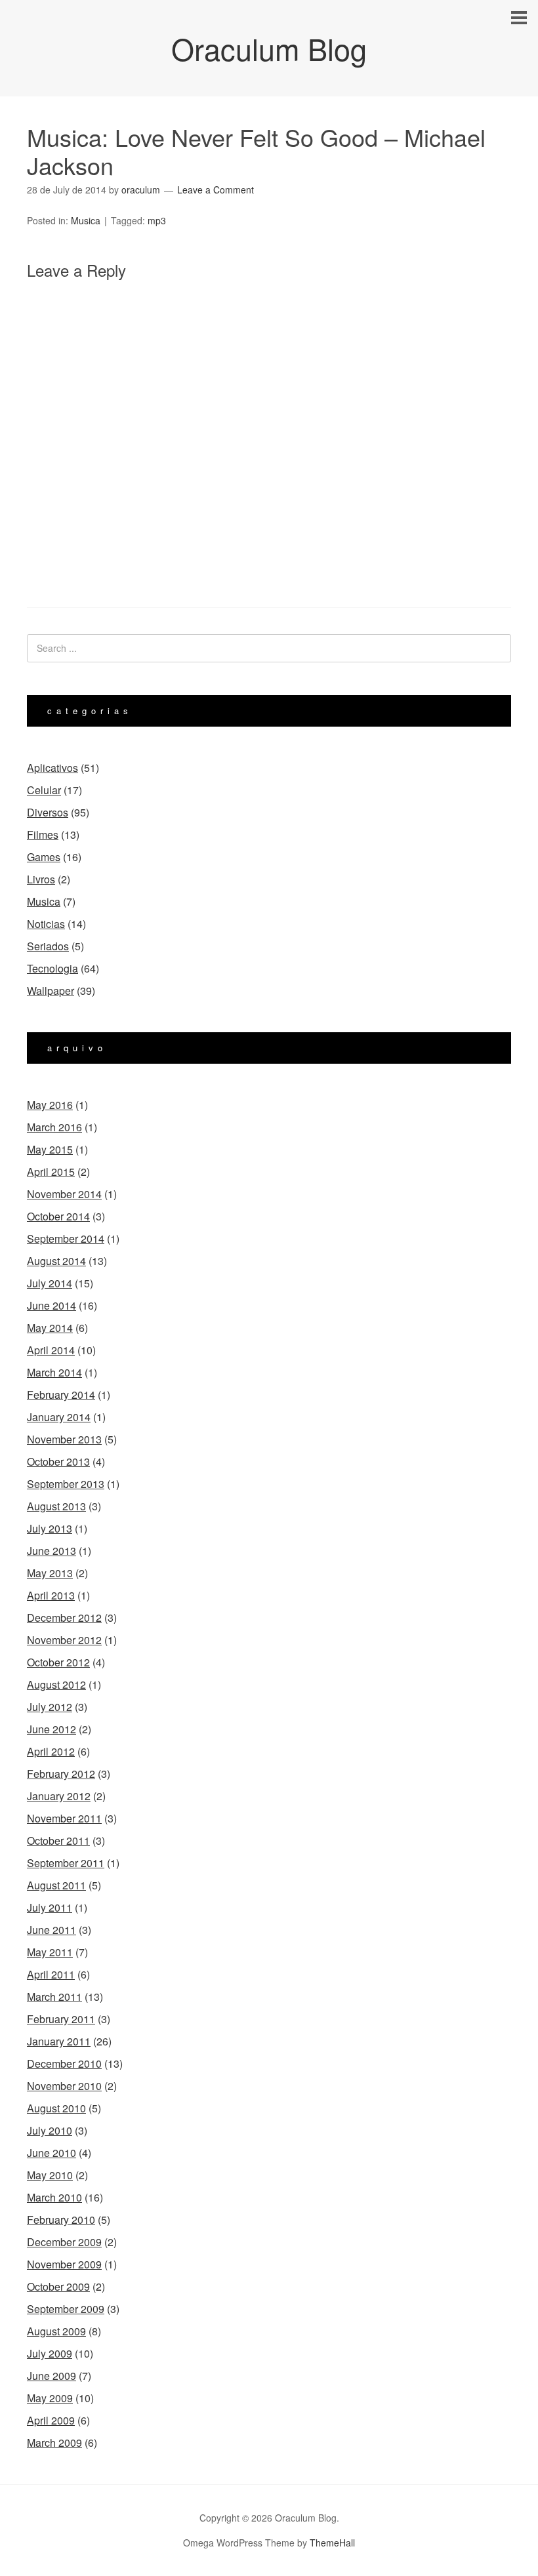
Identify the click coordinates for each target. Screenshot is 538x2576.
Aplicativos (52, 768)
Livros (41, 879)
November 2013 (64, 1439)
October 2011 (58, 1841)
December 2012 (64, 1618)
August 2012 (56, 1684)
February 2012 (61, 1774)
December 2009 (64, 2242)
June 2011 (52, 1930)
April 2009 (51, 2420)
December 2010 (64, 2063)
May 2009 (50, 2398)
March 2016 (54, 1127)
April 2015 (51, 1172)
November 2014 (64, 1194)
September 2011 (66, 1863)
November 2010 (64, 2086)
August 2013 (56, 1506)
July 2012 (50, 1707)
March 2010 (54, 2197)
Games (44, 857)
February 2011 (61, 2019)
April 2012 (51, 1751)
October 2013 (58, 1461)
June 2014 (52, 1305)
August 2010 (56, 2108)
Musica (86, 220)
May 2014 (50, 1328)
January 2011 (59, 2041)
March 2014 (54, 1372)
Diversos (48, 812)
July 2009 (50, 2353)
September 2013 (66, 1484)
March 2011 (54, 1997)
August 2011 (56, 1885)
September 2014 (66, 1238)
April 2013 (51, 1595)
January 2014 (59, 1417)
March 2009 (54, 2443)
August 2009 (56, 2331)
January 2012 (59, 1796)
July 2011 (50, 1907)
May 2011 (50, 1952)
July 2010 (50, 2130)
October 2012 (58, 1662)
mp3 (157, 220)
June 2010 (52, 2153)
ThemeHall (332, 2543)
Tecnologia (52, 968)
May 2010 (50, 2175)
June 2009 (52, 2376)
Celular (44, 790)
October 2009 (58, 2286)
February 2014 (61, 1395)
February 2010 (61, 2220)
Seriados (48, 946)
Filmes (43, 835)
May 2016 (50, 1105)
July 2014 (50, 1283)
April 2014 (51, 1350)
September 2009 (66, 2309)
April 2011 (51, 1974)
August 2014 (56, 1261)
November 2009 (64, 2264)
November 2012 (64, 1640)
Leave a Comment (216, 190)
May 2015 (50, 1149)
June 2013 (52, 1551)
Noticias (46, 924)
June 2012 (52, 1729)
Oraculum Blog (269, 48)
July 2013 (50, 1528)
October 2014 (58, 1216)
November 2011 (64, 1818)
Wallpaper (51, 991)
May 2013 (50, 1573)
